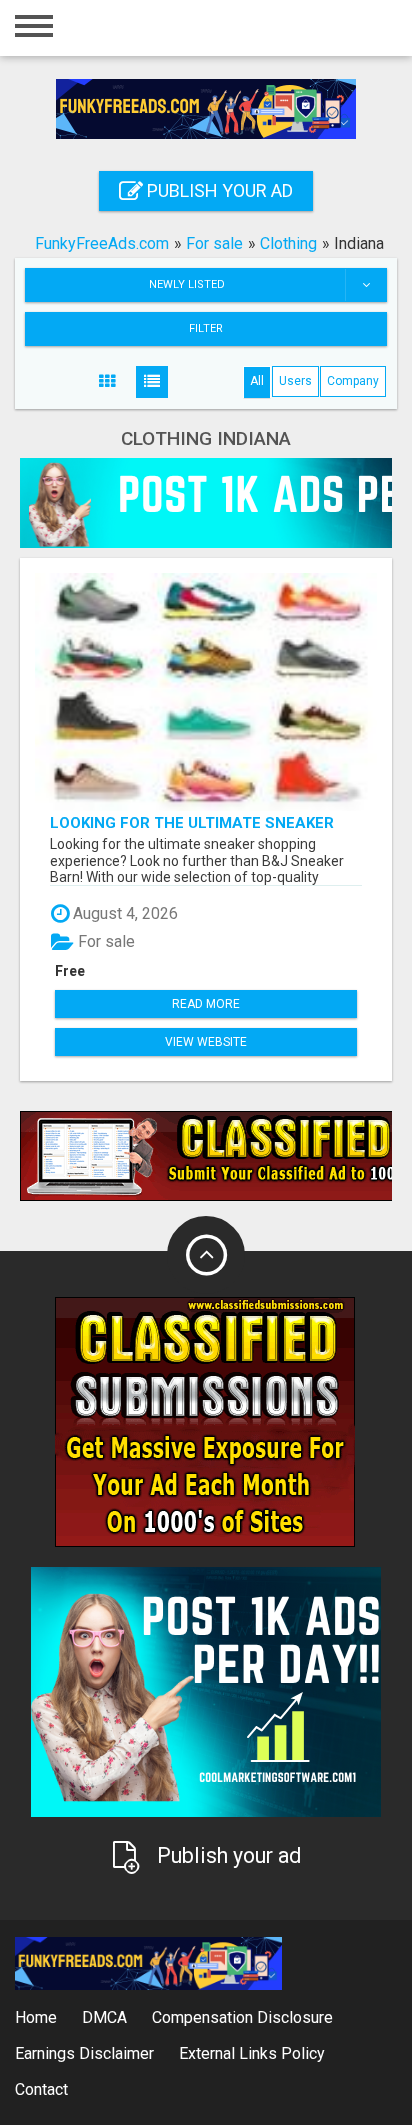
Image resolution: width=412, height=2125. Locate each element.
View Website (206, 1042)
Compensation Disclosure (242, 2017)
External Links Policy (252, 2053)
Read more (206, 1004)
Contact (41, 2089)
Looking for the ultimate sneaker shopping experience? (192, 822)
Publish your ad (218, 190)
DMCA (104, 2017)
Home (36, 2017)
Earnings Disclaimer (84, 2053)
